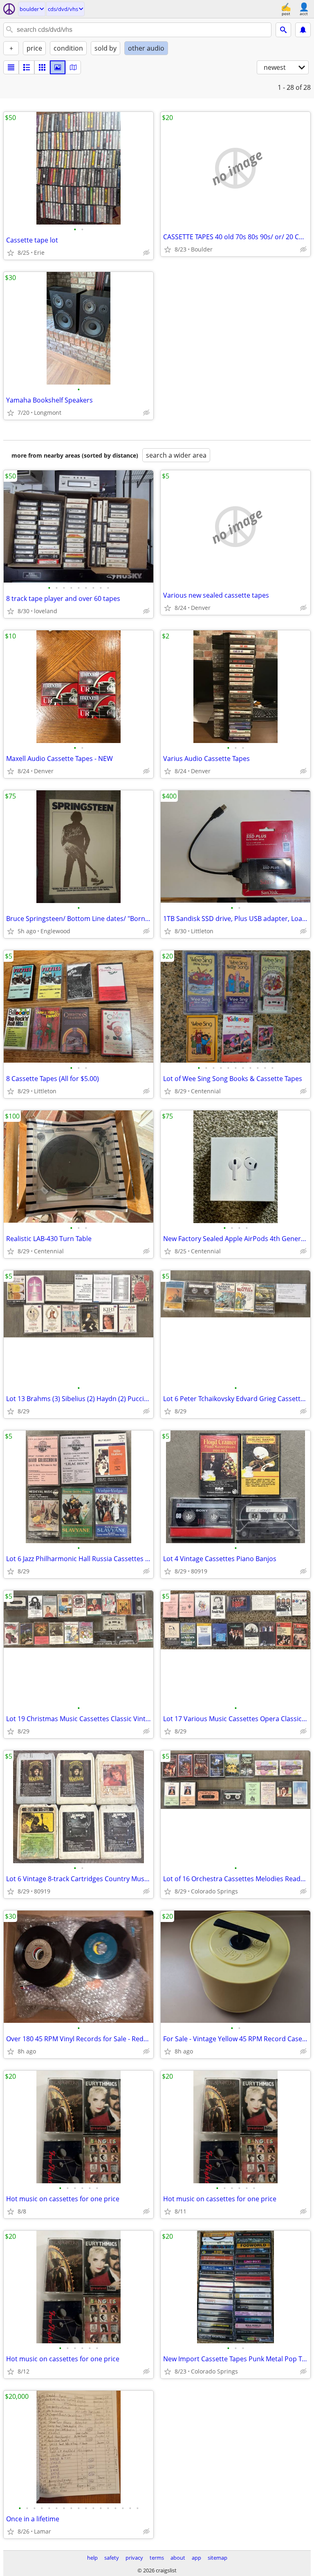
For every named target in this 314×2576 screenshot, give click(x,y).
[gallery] (58, 67)
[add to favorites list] (11, 253)
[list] (11, 67)
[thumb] (27, 67)
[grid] (42, 67)
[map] (73, 67)
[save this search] (303, 30)
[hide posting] (146, 253)
